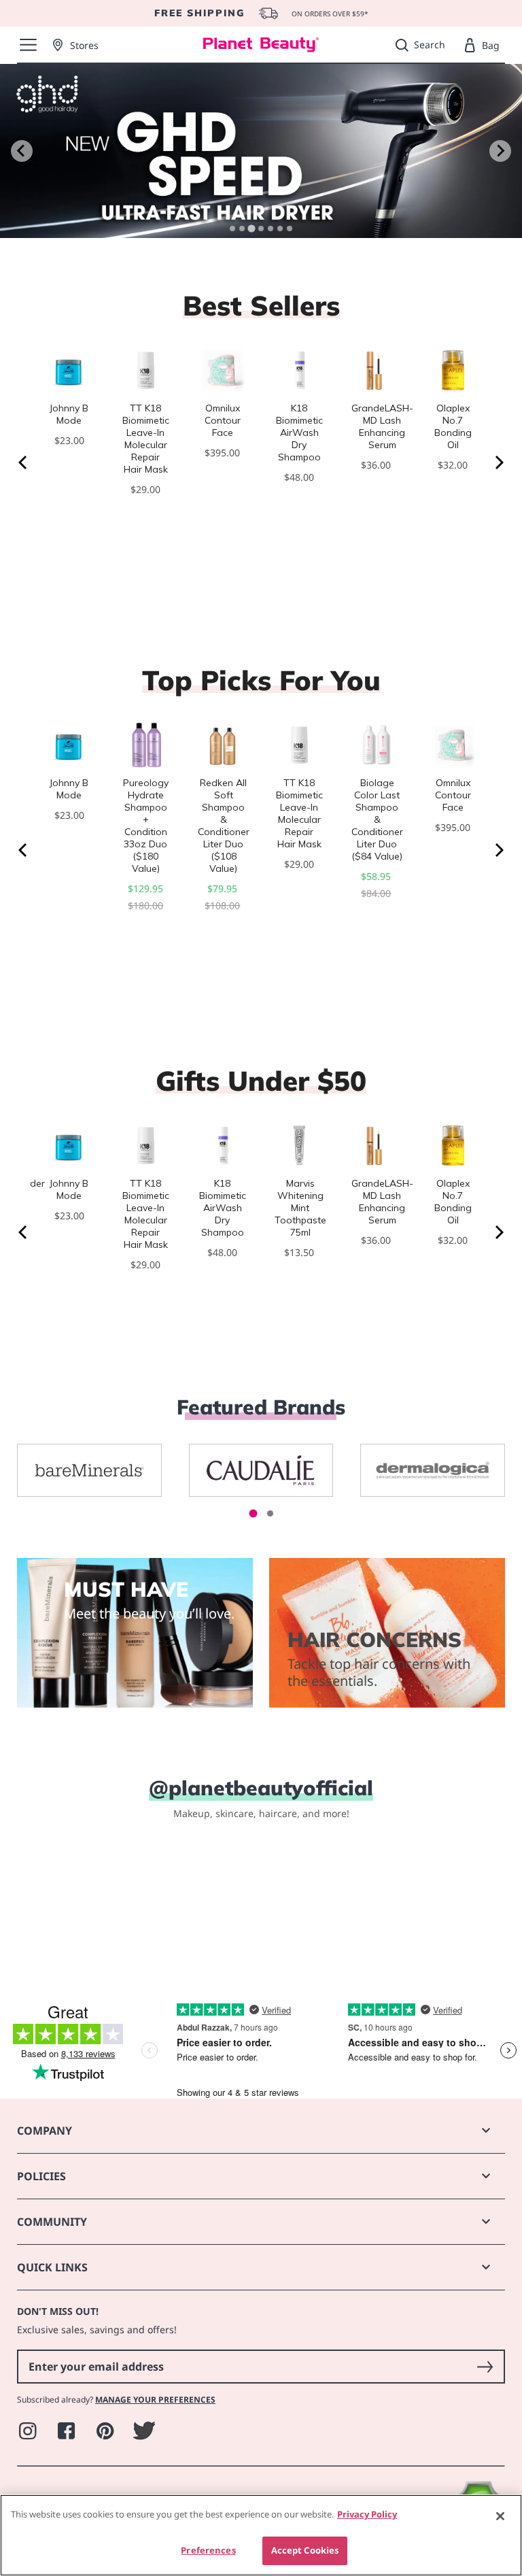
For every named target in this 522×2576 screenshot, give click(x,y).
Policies (41, 2176)
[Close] (500, 2516)
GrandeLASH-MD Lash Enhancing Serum (382, 426)
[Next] (498, 462)
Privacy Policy (367, 2514)
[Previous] (24, 462)
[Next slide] (500, 151)
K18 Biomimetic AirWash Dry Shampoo (299, 433)
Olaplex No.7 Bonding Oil (453, 426)
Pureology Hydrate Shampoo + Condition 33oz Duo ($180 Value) (146, 826)
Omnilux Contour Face (223, 420)
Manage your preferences (155, 2400)
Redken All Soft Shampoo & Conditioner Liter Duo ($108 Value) (224, 826)
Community (52, 2222)
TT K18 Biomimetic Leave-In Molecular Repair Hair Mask (146, 439)
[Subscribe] (485, 2367)
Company (45, 2131)
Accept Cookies (305, 2550)
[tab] (232, 228)
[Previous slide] (22, 151)
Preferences (208, 2550)
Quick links (52, 2267)
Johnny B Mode (69, 414)
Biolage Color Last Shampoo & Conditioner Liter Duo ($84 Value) (377, 819)
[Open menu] (28, 45)
